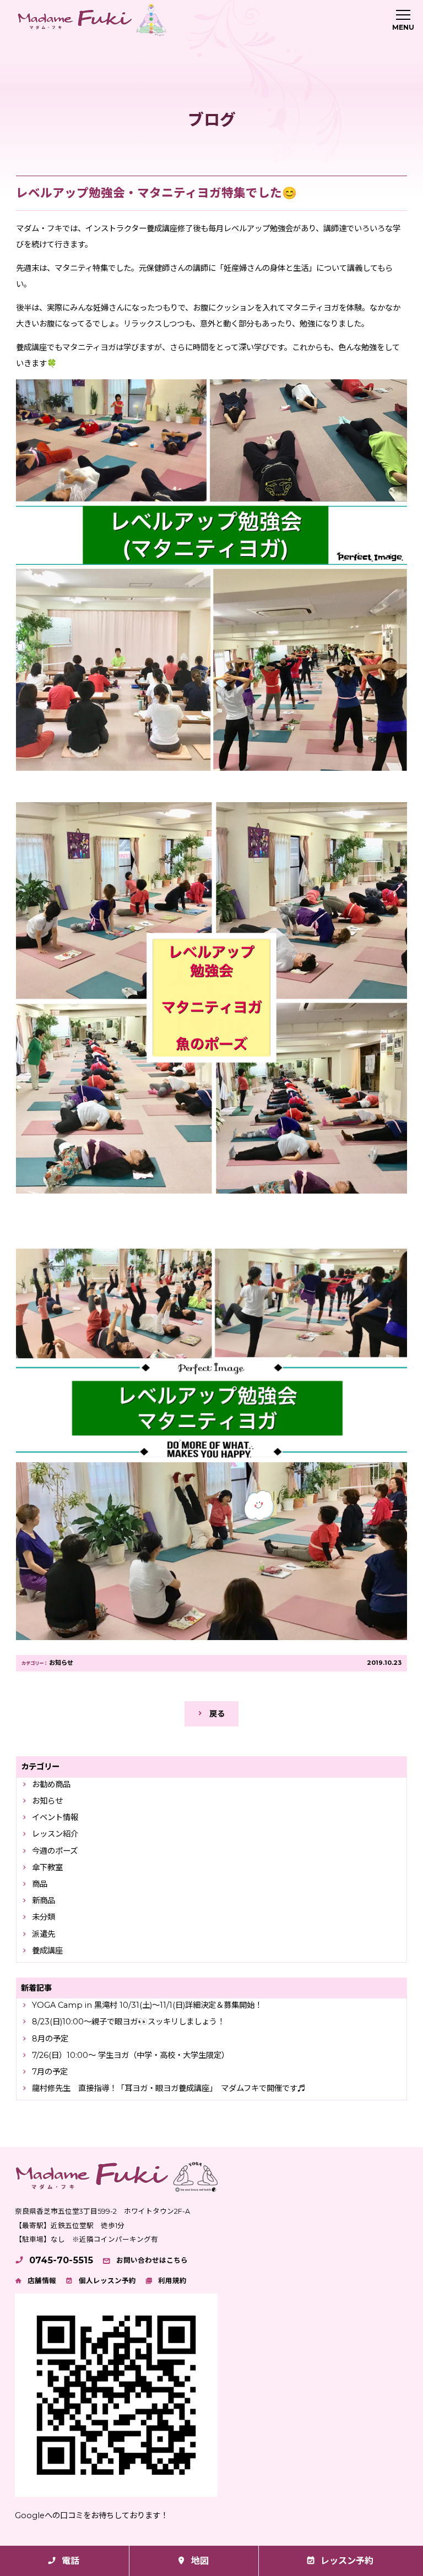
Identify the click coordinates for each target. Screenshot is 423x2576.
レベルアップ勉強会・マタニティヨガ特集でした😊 (156, 193)
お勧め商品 (51, 1784)
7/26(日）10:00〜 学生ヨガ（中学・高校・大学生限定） (131, 2055)
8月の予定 (50, 2039)
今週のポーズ (55, 1851)
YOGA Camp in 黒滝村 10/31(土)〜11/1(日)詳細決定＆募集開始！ (147, 2005)
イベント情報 (55, 1817)
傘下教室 (47, 1867)
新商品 (44, 1900)
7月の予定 (50, 2072)
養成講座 (47, 1951)
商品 (40, 1884)
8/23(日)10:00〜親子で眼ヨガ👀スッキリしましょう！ (128, 2022)
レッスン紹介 (55, 1834)
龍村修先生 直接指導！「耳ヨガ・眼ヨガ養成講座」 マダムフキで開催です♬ (169, 2088)
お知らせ (61, 1663)
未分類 (44, 1917)
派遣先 (44, 1934)
